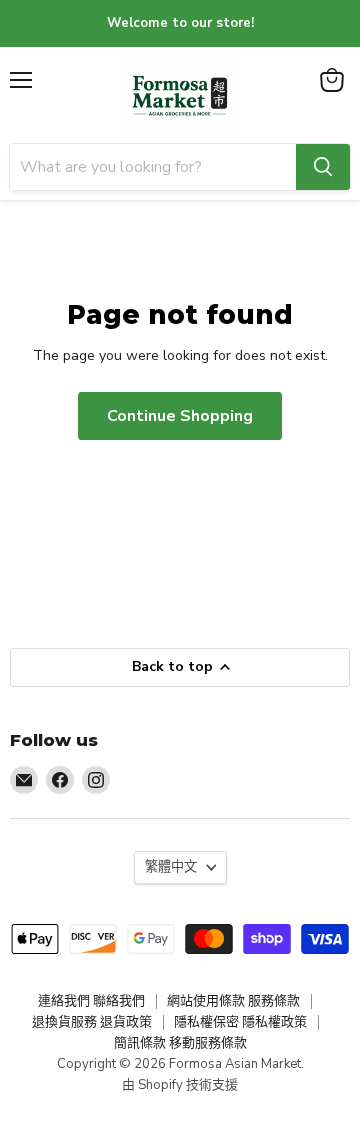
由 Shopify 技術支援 (180, 1085)
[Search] (323, 167)
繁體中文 (171, 867)
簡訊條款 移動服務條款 (180, 1043)
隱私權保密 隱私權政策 (240, 1022)
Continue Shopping (180, 416)
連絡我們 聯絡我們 (91, 1001)
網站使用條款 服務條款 (233, 1001)
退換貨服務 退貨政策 (92, 1022)
